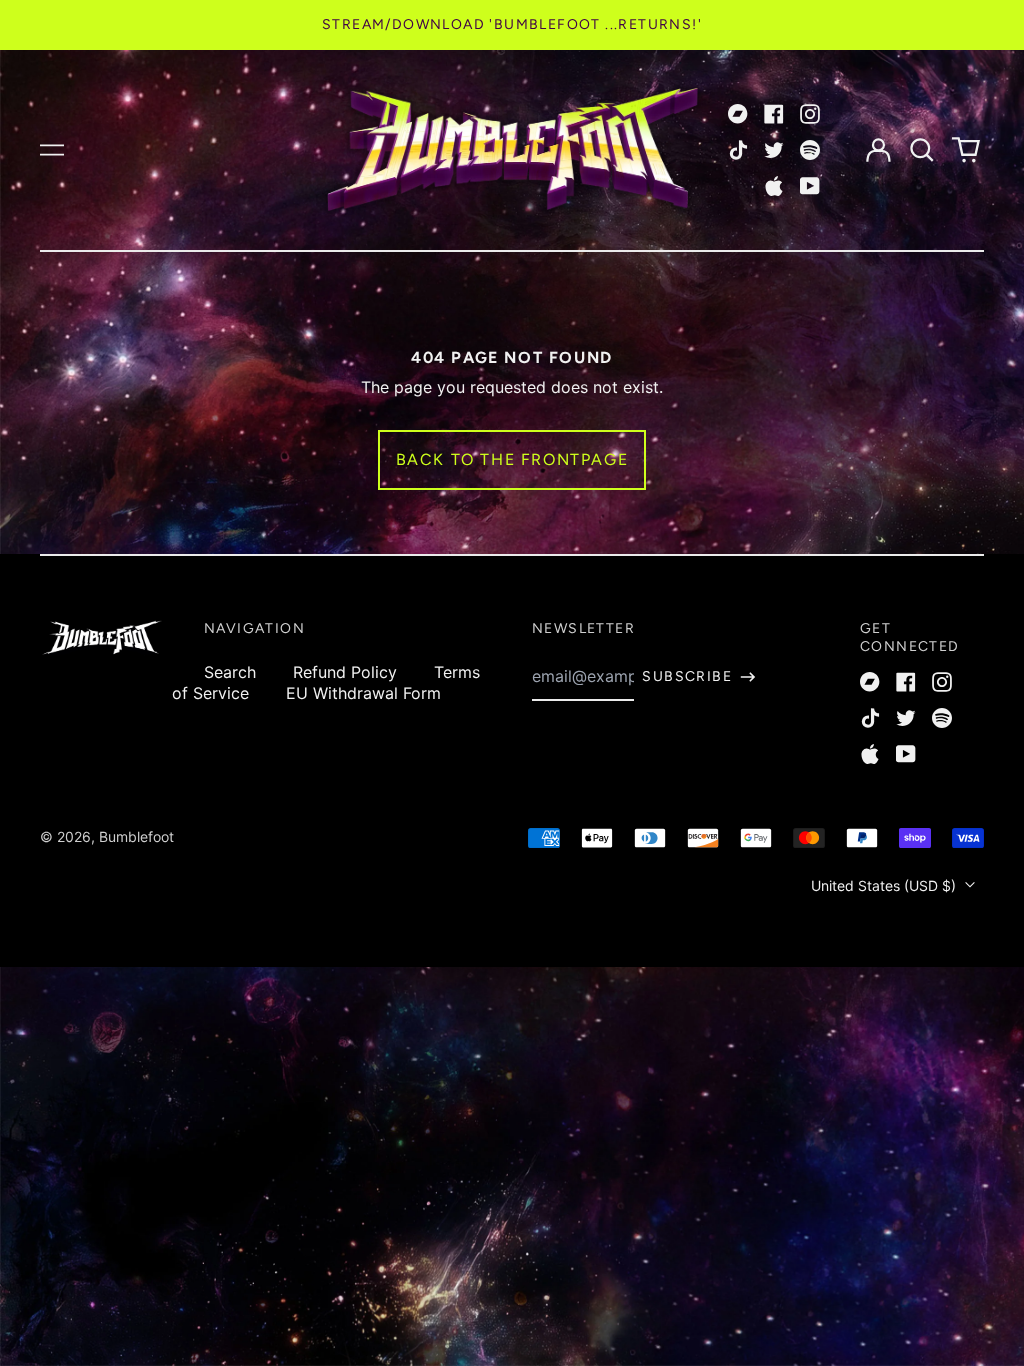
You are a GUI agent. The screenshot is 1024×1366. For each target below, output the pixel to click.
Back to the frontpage (512, 459)
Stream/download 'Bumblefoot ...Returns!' (512, 24)
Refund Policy (345, 672)
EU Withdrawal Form (363, 693)
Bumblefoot (136, 836)
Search (230, 672)
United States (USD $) (885, 885)
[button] (922, 150)
